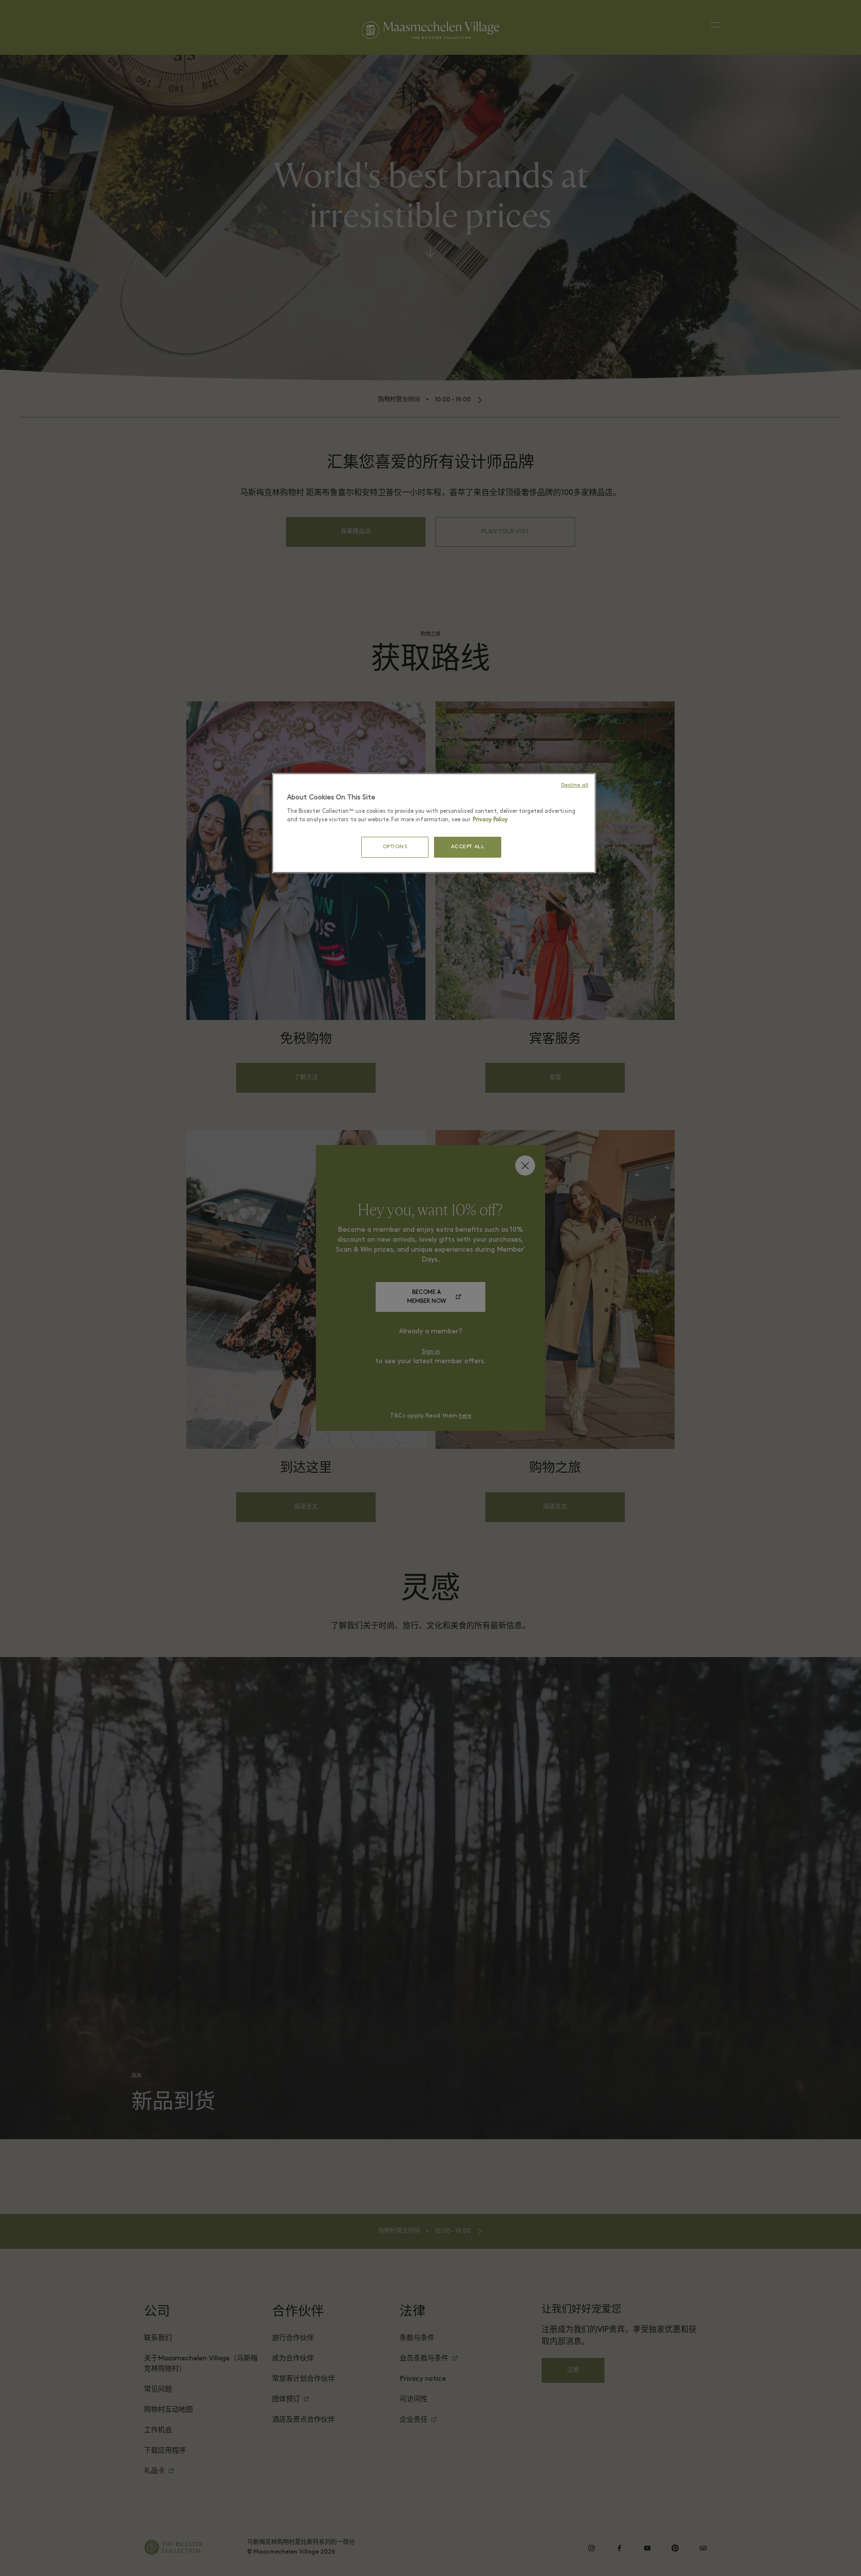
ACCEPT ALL (468, 847)
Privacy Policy (490, 820)
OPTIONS (395, 847)
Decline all (575, 785)
